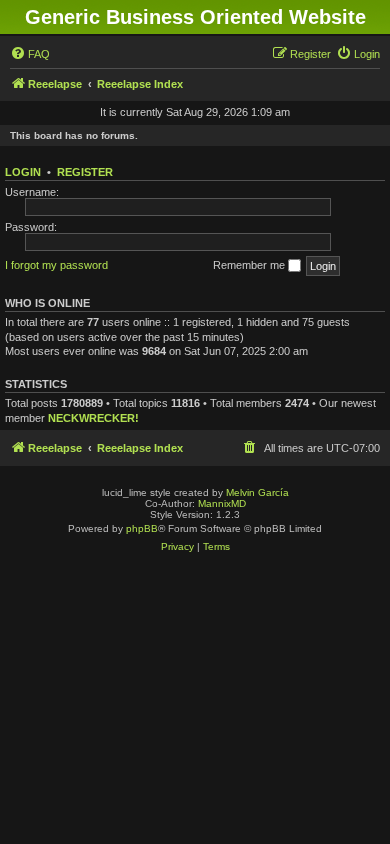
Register (85, 172)
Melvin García (257, 492)
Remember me (250, 265)
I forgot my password (56, 265)
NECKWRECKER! (93, 418)
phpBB (142, 528)
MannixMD (222, 503)
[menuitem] (30, 54)
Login (23, 172)
